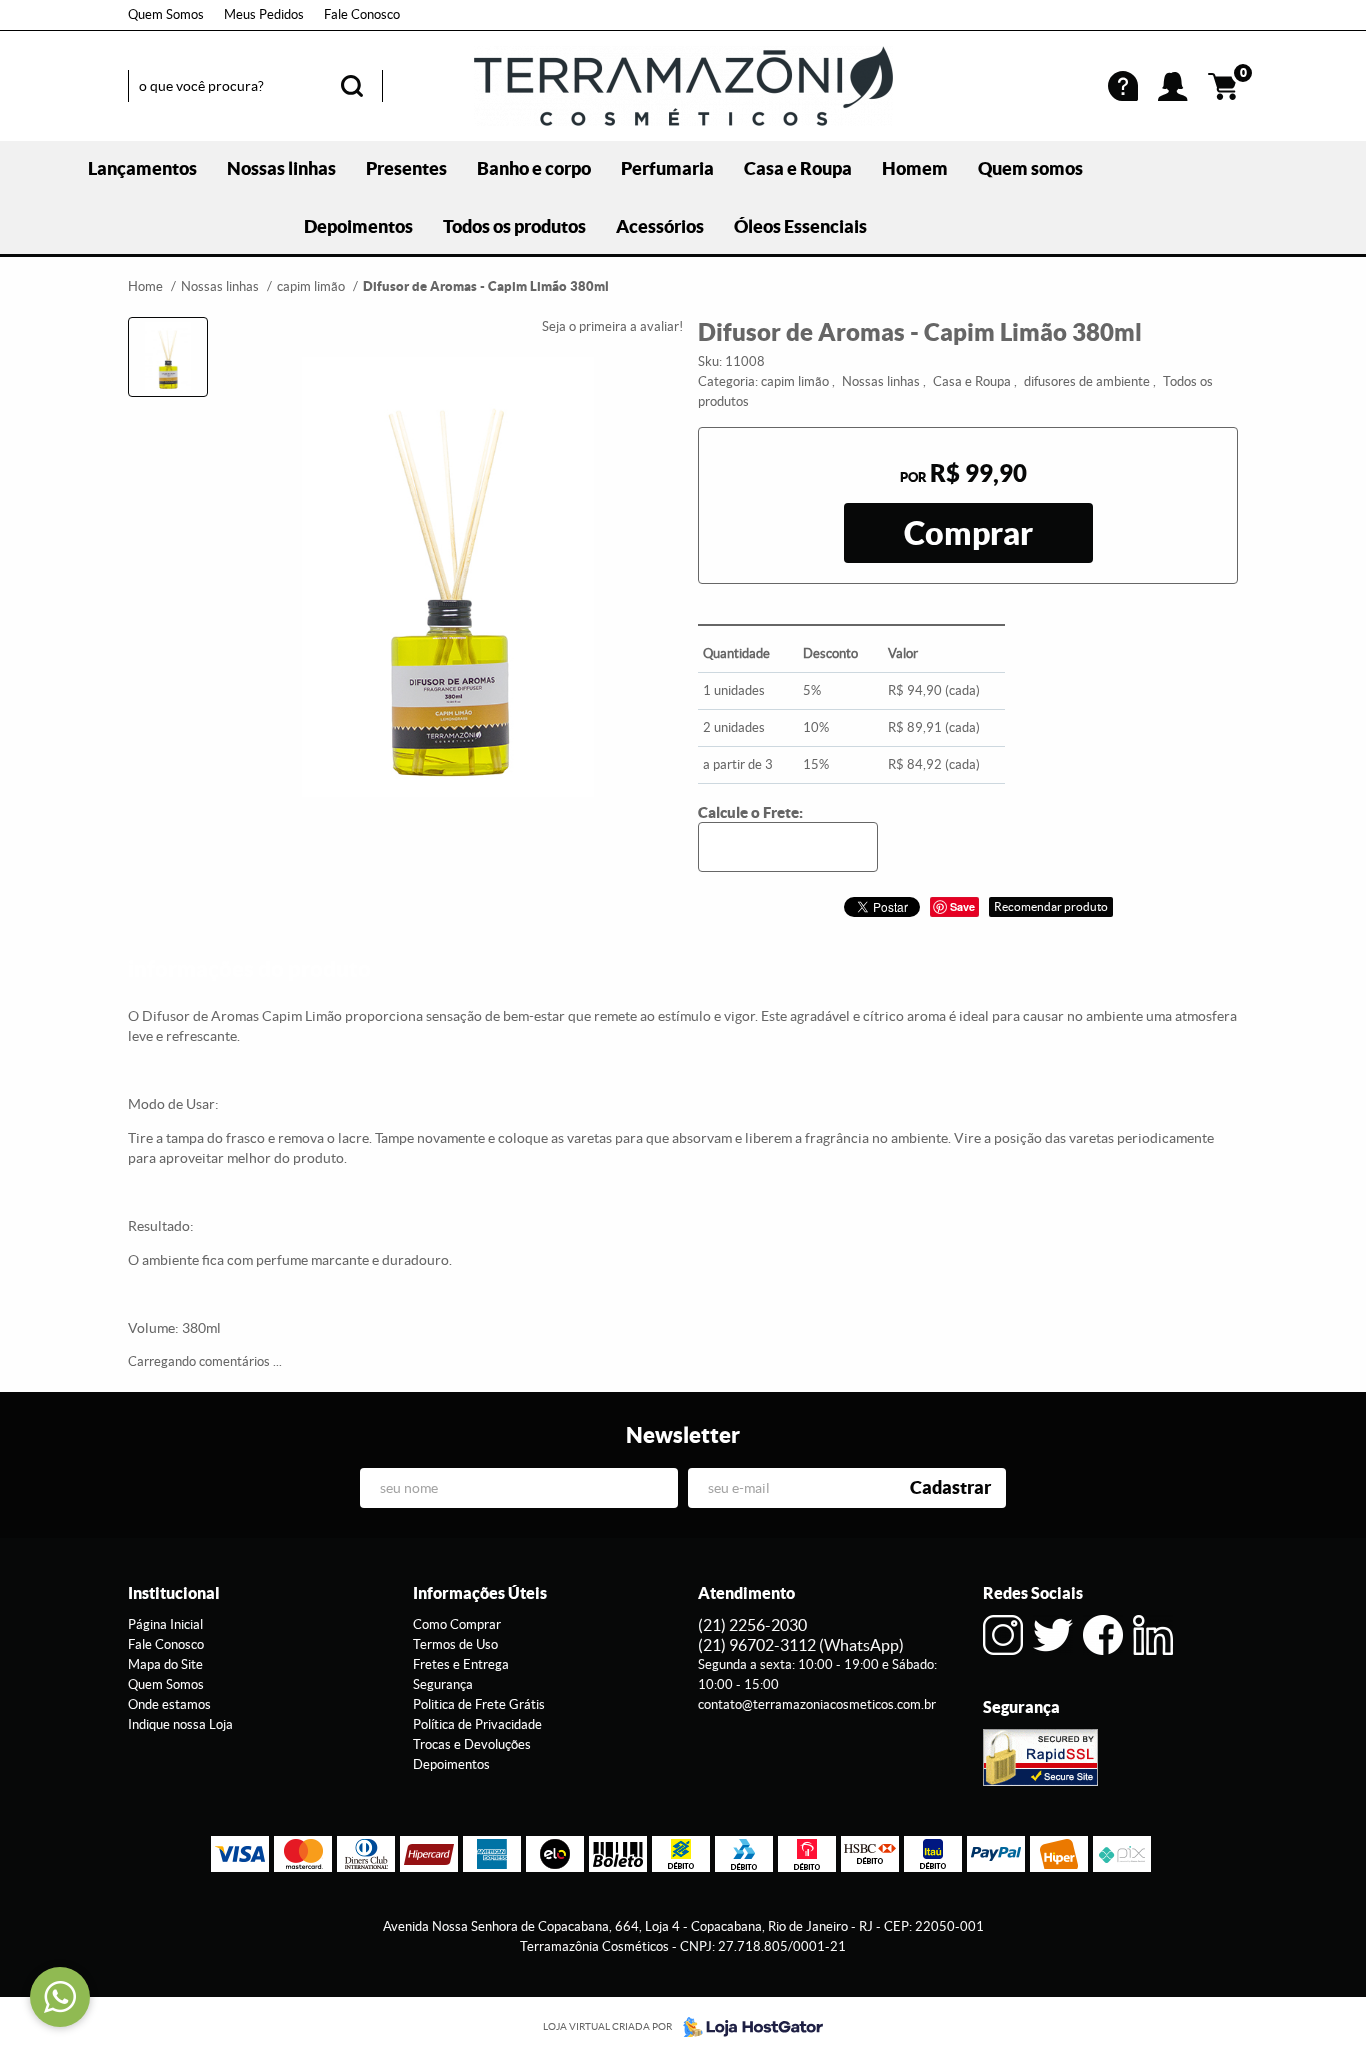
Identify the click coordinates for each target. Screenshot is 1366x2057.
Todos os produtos (514, 226)
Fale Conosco (362, 14)
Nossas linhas (281, 168)
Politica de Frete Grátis (479, 1704)
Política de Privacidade (477, 1724)
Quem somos (1030, 168)
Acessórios (660, 226)
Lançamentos (142, 168)
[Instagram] (1003, 1635)
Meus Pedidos (264, 14)
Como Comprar (457, 1624)
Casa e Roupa (798, 168)
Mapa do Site (165, 1664)
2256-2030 (752, 1625)
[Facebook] (1103, 1635)
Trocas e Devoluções (472, 1744)
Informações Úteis (480, 1593)
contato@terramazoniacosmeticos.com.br (817, 1704)
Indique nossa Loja (180, 1724)
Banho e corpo (534, 168)
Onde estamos (169, 1704)
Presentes (406, 168)
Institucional (174, 1593)
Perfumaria (667, 168)
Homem (915, 168)
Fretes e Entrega (461, 1664)
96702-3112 (801, 1645)
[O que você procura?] (352, 86)
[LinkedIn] (1153, 1635)
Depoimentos (358, 226)
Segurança (443, 1684)
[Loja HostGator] (747, 2027)
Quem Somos (166, 14)
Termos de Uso (455, 1644)
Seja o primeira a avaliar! (612, 326)
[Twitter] (1053, 1635)
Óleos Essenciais (800, 226)
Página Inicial (165, 1624)
